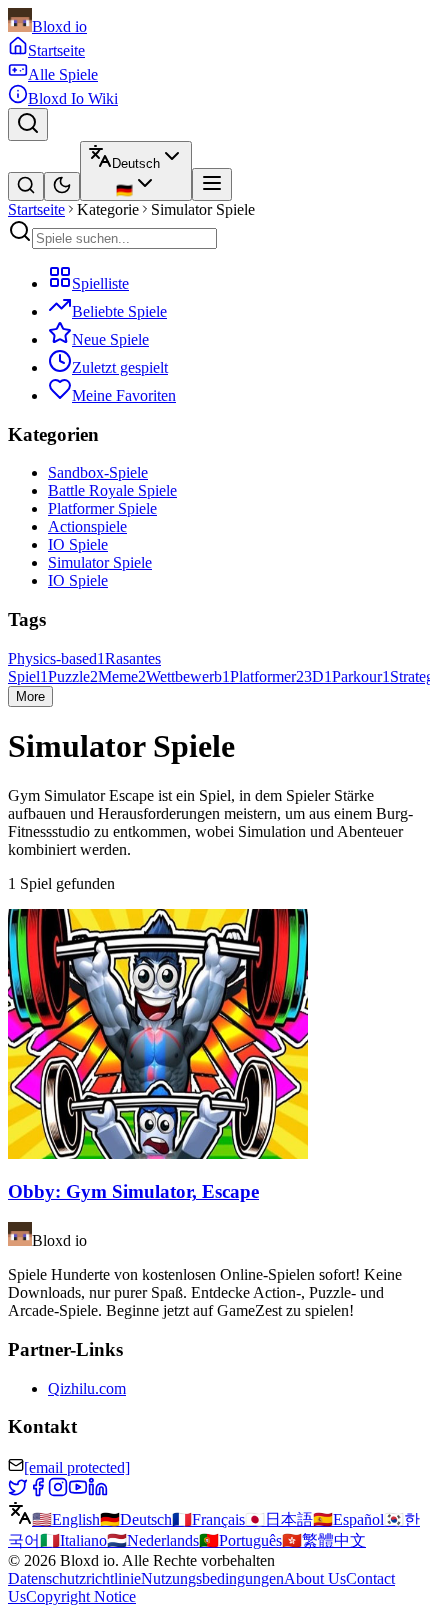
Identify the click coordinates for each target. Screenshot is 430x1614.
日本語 (279, 1519)
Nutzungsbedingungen (212, 1578)
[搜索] (26, 186)
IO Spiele (78, 544)
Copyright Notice (81, 1596)
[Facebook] (38, 1491)
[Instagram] (58, 1491)
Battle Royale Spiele (112, 490)
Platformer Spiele (102, 508)
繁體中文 (324, 1540)
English (66, 1519)
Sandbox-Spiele (98, 472)
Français (208, 1519)
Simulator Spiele (100, 562)
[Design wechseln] (62, 186)
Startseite (36, 209)
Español (348, 1519)
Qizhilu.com (87, 1388)
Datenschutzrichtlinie (74, 1578)
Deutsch (136, 1519)
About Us (315, 1578)
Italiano (73, 1540)
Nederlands (153, 1540)
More (30, 696)
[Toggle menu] (212, 184)
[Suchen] (28, 124)
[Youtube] (78, 1491)
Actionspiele (87, 526)
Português (240, 1540)
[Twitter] (18, 1491)
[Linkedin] (98, 1491)
